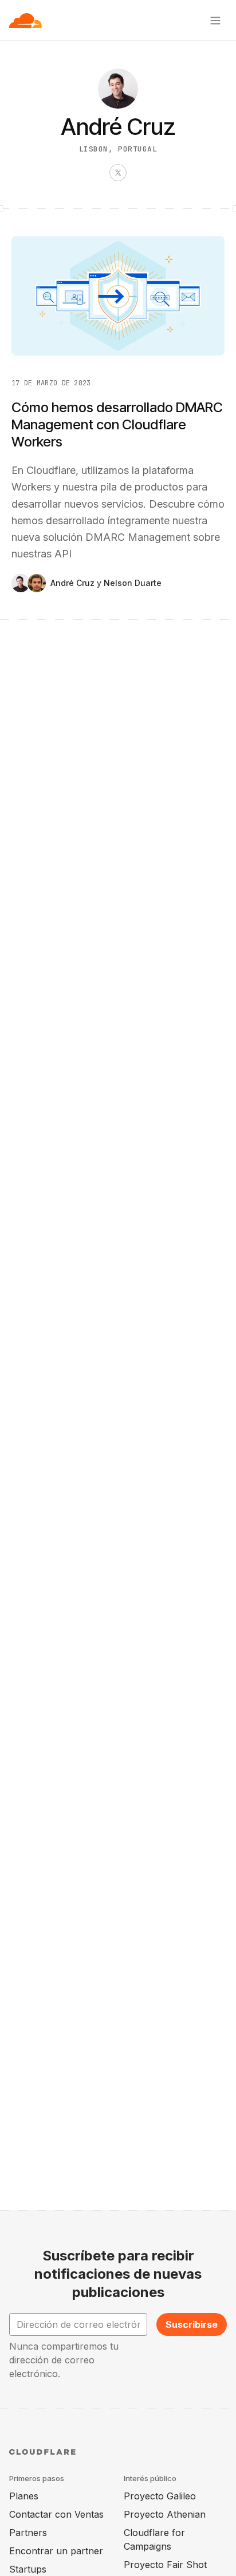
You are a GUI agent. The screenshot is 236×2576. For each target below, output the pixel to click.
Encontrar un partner (56, 2551)
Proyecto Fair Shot (165, 2565)
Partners (28, 2533)
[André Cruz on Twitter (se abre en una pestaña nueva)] (118, 173)
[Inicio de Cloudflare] (25, 21)
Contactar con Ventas (56, 2514)
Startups (28, 2569)
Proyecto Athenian (165, 2514)
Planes (24, 2496)
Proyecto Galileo (160, 2496)
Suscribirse (192, 2324)
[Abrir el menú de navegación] (215, 21)
